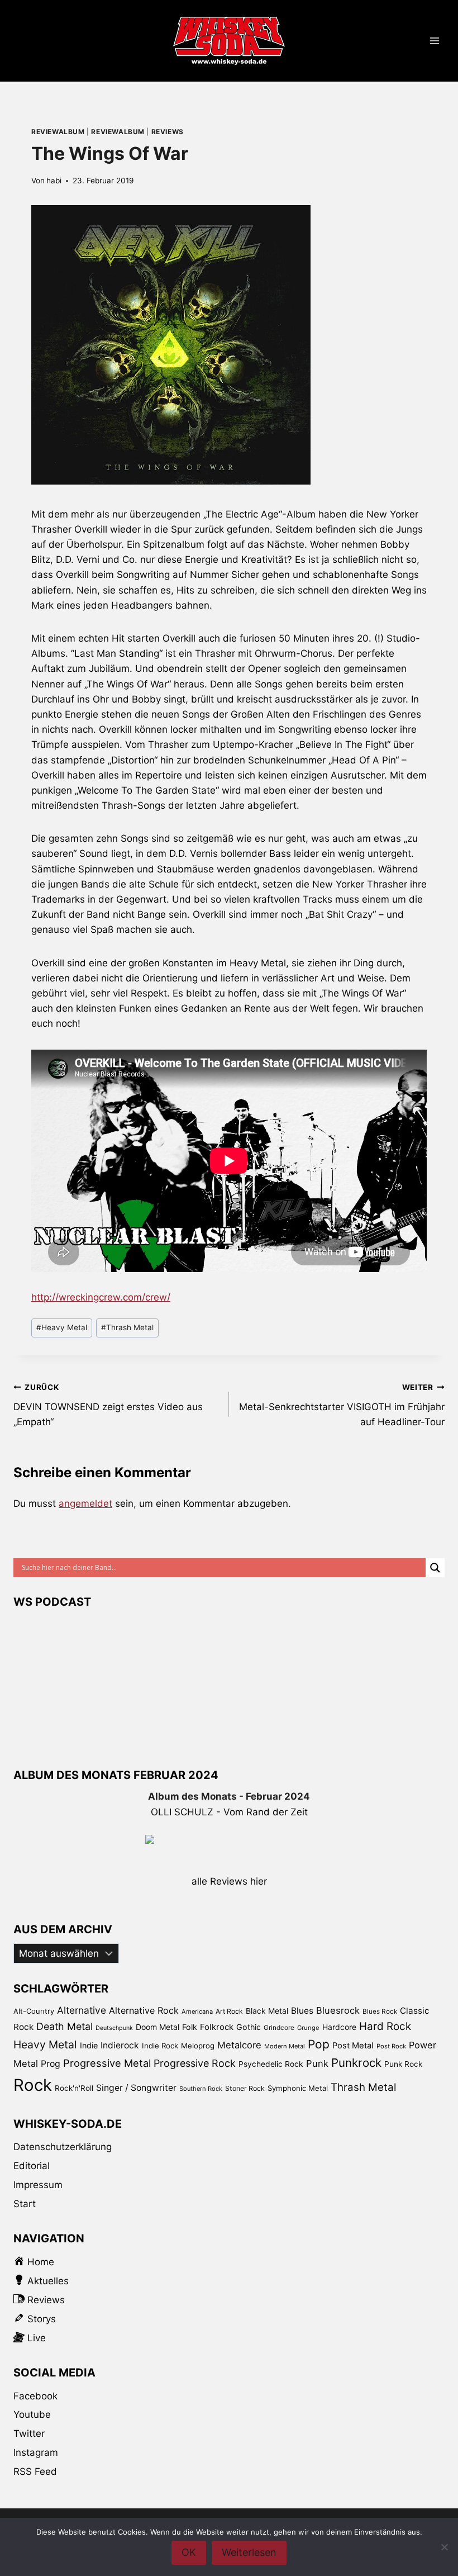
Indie (89, 2045)
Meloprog (198, 2046)
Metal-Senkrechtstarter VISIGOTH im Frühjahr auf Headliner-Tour (342, 1405)
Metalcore (239, 2045)
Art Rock (229, 2011)
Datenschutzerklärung (63, 2147)
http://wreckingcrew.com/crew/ (101, 1297)
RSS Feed (35, 2471)
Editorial (32, 2166)
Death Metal (65, 2026)
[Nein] (444, 2547)
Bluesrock (338, 2010)
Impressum (38, 2185)
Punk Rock (403, 2064)
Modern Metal (285, 2046)
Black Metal (267, 2011)
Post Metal (353, 2046)
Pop (319, 2044)
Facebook (35, 2396)
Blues (302, 2011)
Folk (190, 2027)
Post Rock (391, 2046)
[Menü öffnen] (434, 41)
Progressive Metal (107, 2063)
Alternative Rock (144, 2010)
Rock (33, 2085)
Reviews (168, 132)
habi (54, 181)
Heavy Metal (62, 1327)
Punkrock (356, 2063)
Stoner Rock (245, 2088)
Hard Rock (385, 2026)
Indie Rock (160, 2046)
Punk (317, 2063)
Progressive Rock (195, 2063)
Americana (197, 2012)
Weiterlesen (249, 2552)
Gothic (249, 2027)
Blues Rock (380, 2012)
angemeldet (85, 1503)
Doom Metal (158, 2027)
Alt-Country (34, 2011)
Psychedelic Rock (271, 2064)
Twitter (29, 2433)
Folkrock (217, 2027)
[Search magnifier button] (435, 1568)
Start (25, 2204)
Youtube (32, 2414)
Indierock (120, 2045)
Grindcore (279, 2027)
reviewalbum (58, 132)
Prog (51, 2064)
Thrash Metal (127, 1327)
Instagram (36, 2452)
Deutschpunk (114, 2028)
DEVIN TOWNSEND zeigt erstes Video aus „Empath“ (108, 1405)
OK (189, 2552)
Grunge (308, 2028)
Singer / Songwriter (136, 2088)
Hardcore (339, 2027)
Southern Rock (201, 2089)
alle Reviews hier (229, 1881)
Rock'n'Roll (74, 2088)
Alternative (82, 2010)
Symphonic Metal (298, 2088)
